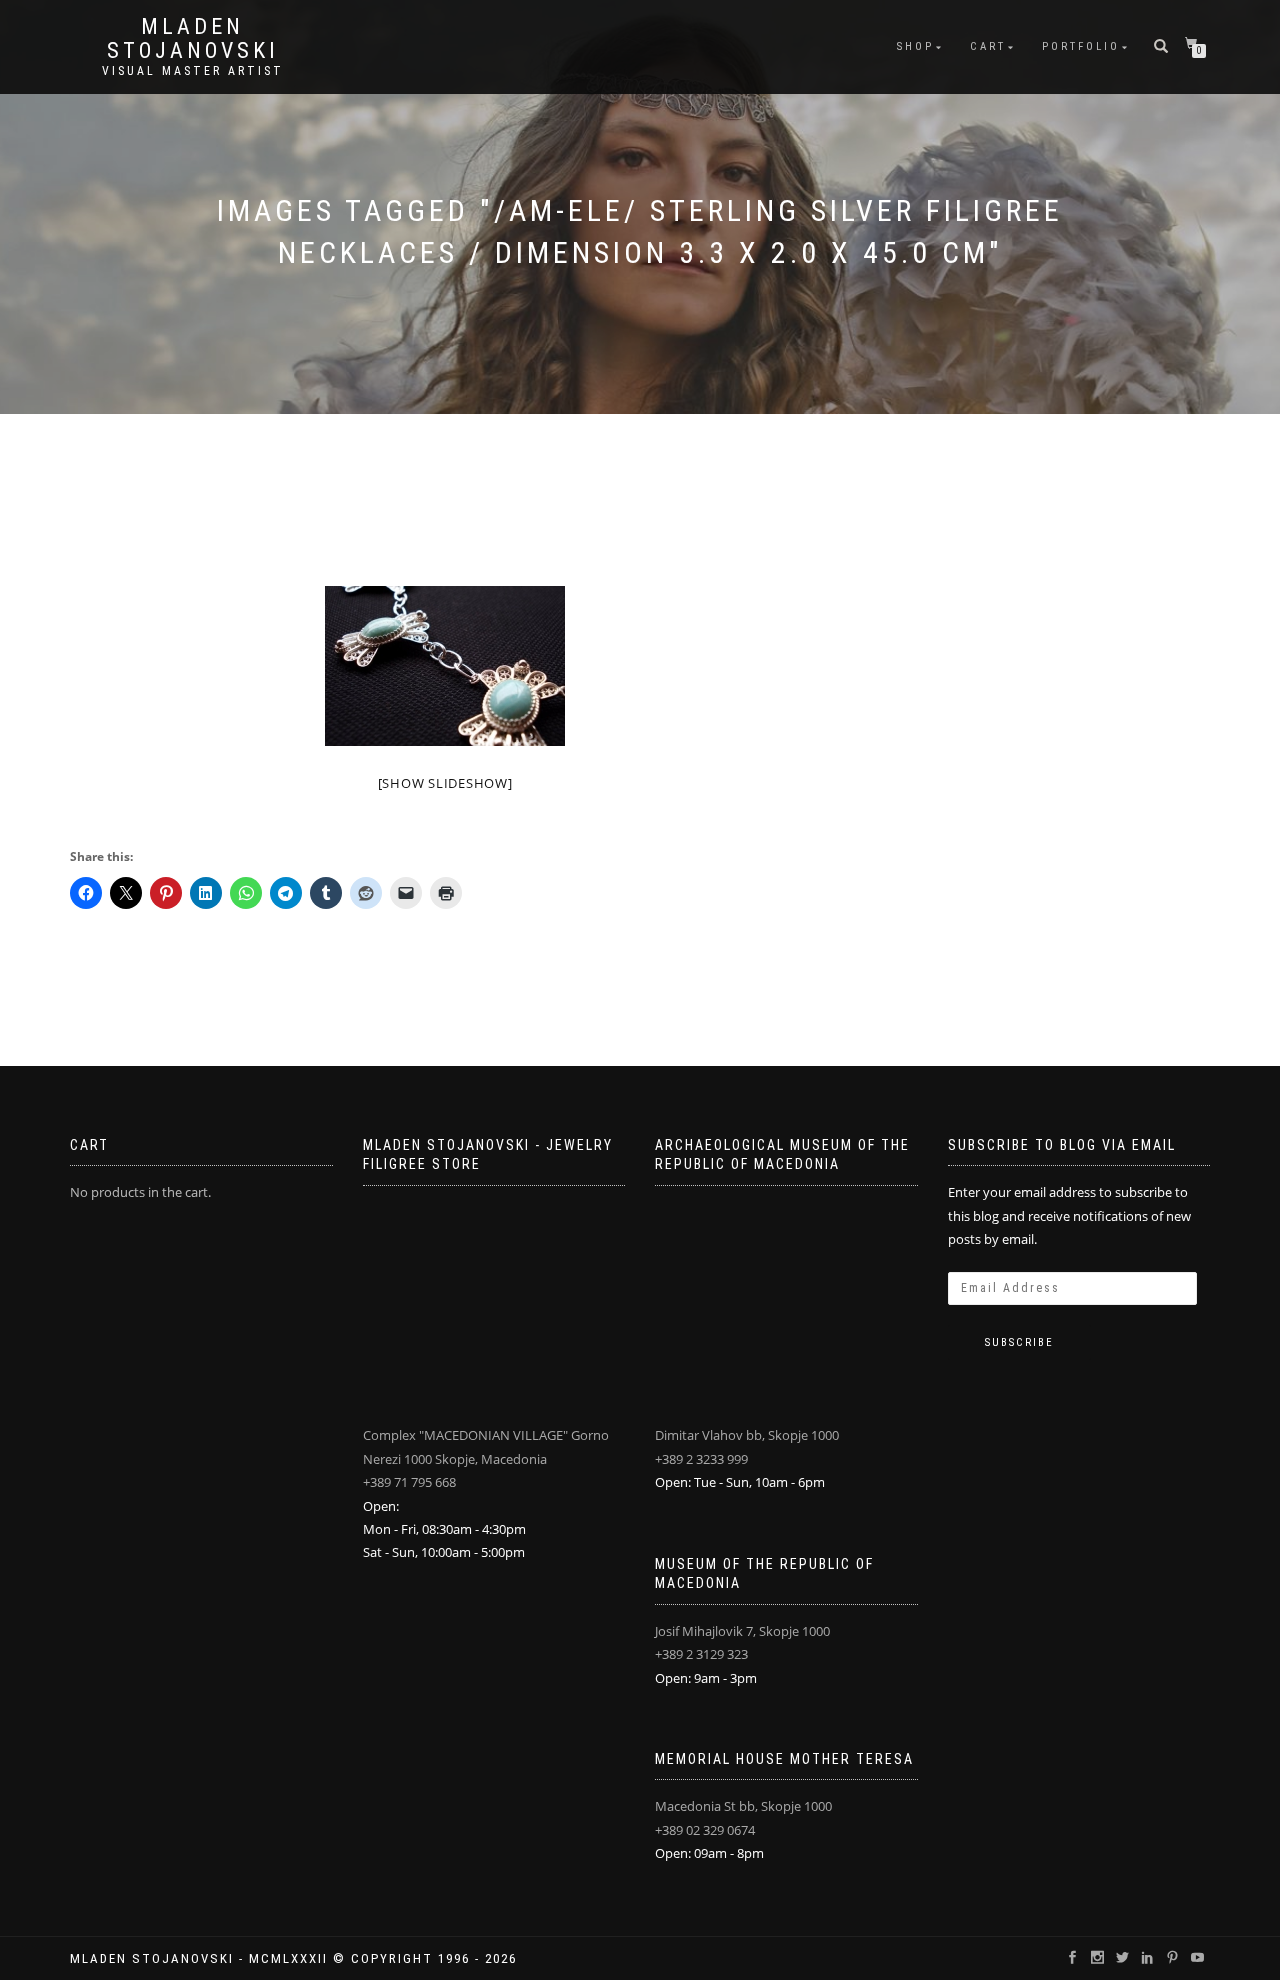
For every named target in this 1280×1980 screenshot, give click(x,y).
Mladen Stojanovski (193, 39)
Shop (915, 46)
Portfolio (1081, 46)
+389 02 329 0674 (705, 1830)
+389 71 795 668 (409, 1482)
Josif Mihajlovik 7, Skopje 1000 (742, 1631)
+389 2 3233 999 (701, 1459)
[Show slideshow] (445, 783)
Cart (988, 46)
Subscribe (1019, 1342)
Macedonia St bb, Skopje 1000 (743, 1806)
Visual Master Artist (193, 71)
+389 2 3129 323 (701, 1654)
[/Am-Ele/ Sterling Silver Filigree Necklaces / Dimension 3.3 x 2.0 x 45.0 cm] (445, 666)
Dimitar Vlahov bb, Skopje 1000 (747, 1435)
